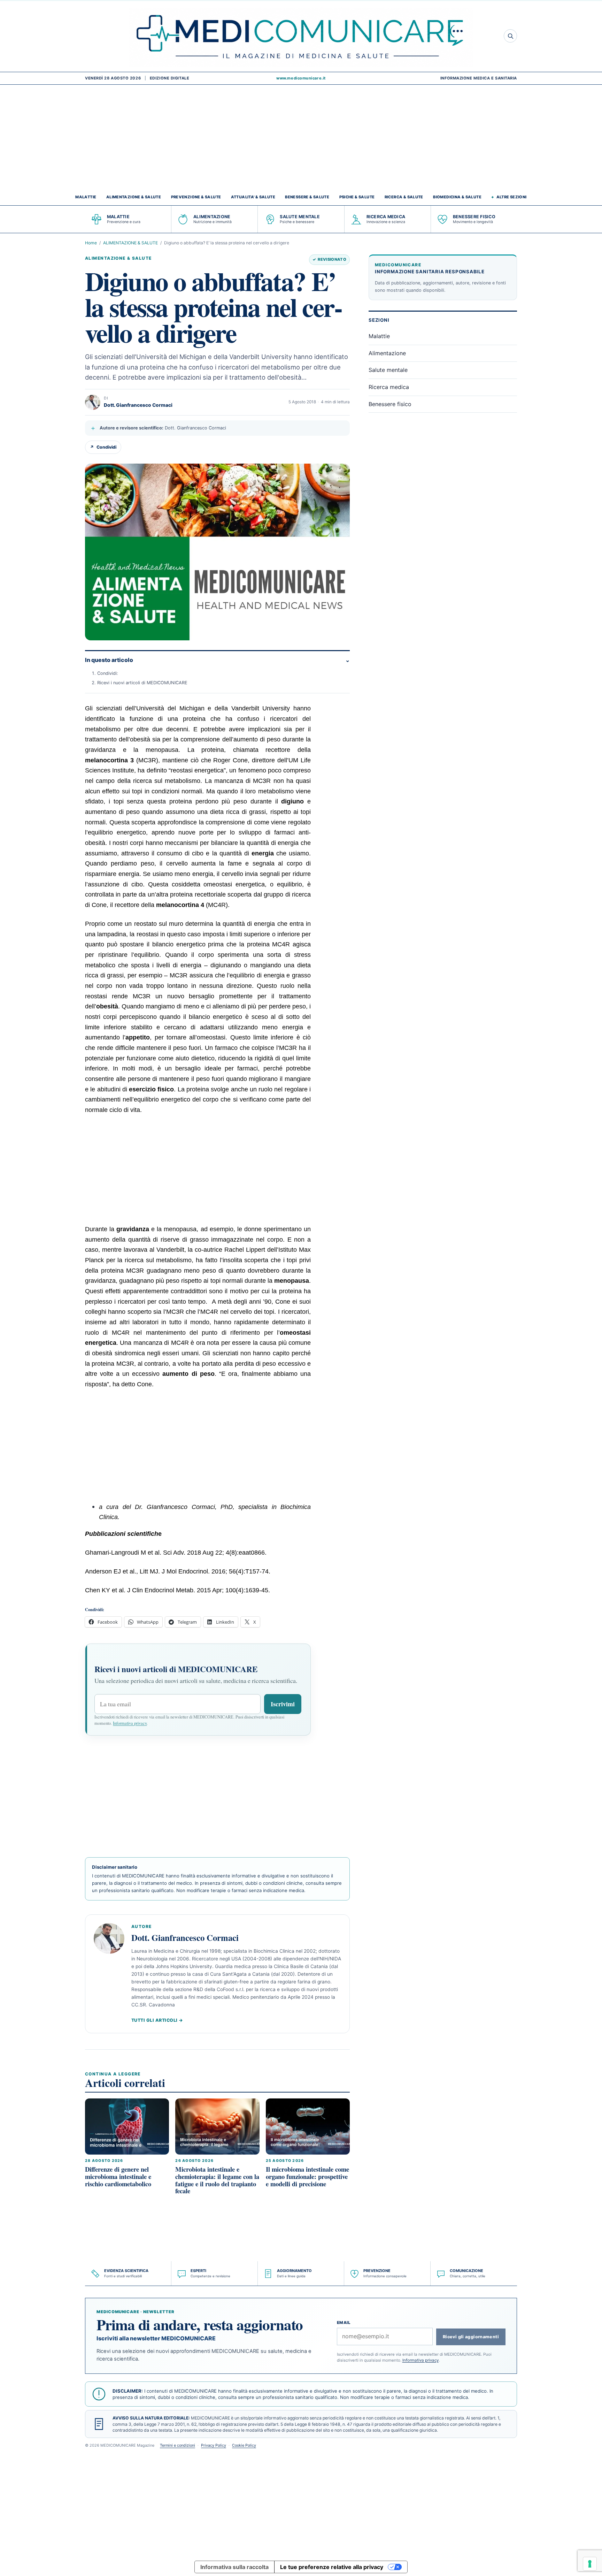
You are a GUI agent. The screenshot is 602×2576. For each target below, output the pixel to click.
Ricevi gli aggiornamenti (358, 1295)
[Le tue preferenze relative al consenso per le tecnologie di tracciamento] (590, 2564)
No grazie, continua (301, 1342)
